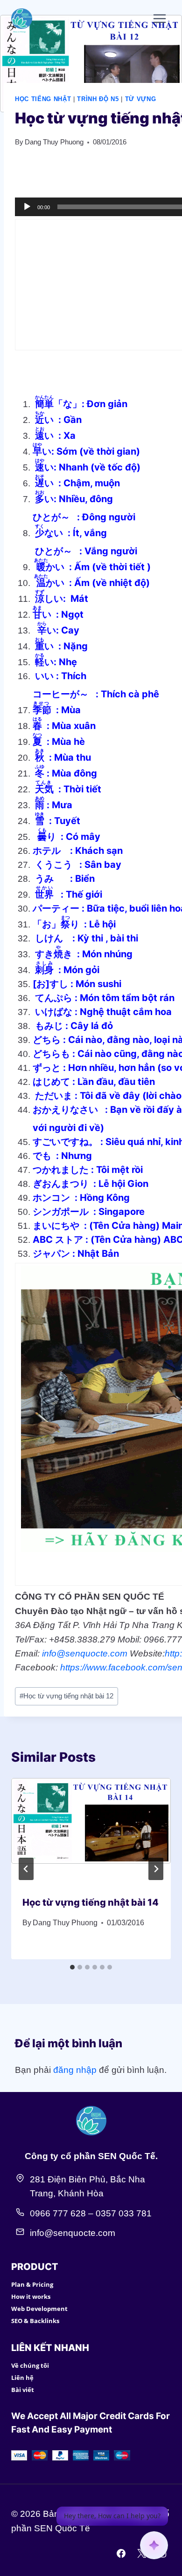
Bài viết (23, 2390)
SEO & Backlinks (35, 2321)
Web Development (39, 2309)
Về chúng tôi (30, 2365)
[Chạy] (27, 207)
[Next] (156, 1869)
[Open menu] (159, 18)
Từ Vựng (141, 99)
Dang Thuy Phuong (54, 142)
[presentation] (91, 1831)
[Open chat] (154, 2545)
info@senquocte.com (85, 1653)
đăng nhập (75, 2070)
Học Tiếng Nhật (43, 99)
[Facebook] (121, 2553)
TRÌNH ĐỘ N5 (98, 99)
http (172, 1653)
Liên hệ (22, 2378)
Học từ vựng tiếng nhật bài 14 (91, 1902)
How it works (31, 2297)
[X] (141, 2553)
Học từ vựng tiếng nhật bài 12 (66, 1696)
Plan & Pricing (32, 2284)
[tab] (72, 1967)
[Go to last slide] (26, 1869)
